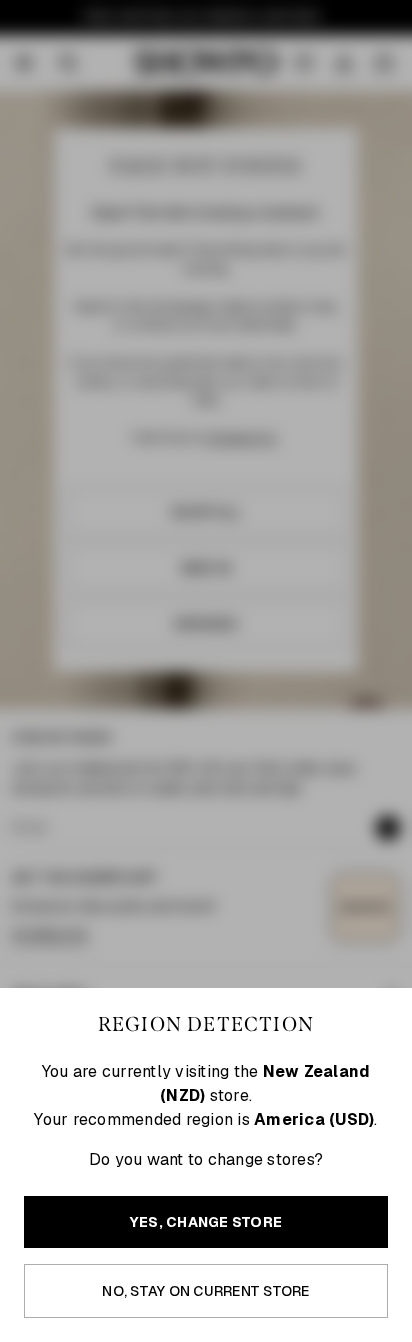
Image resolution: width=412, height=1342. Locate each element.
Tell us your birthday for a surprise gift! (295, 726)
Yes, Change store (206, 1222)
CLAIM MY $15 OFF (309, 755)
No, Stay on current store (205, 1291)
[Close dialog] (401, 542)
